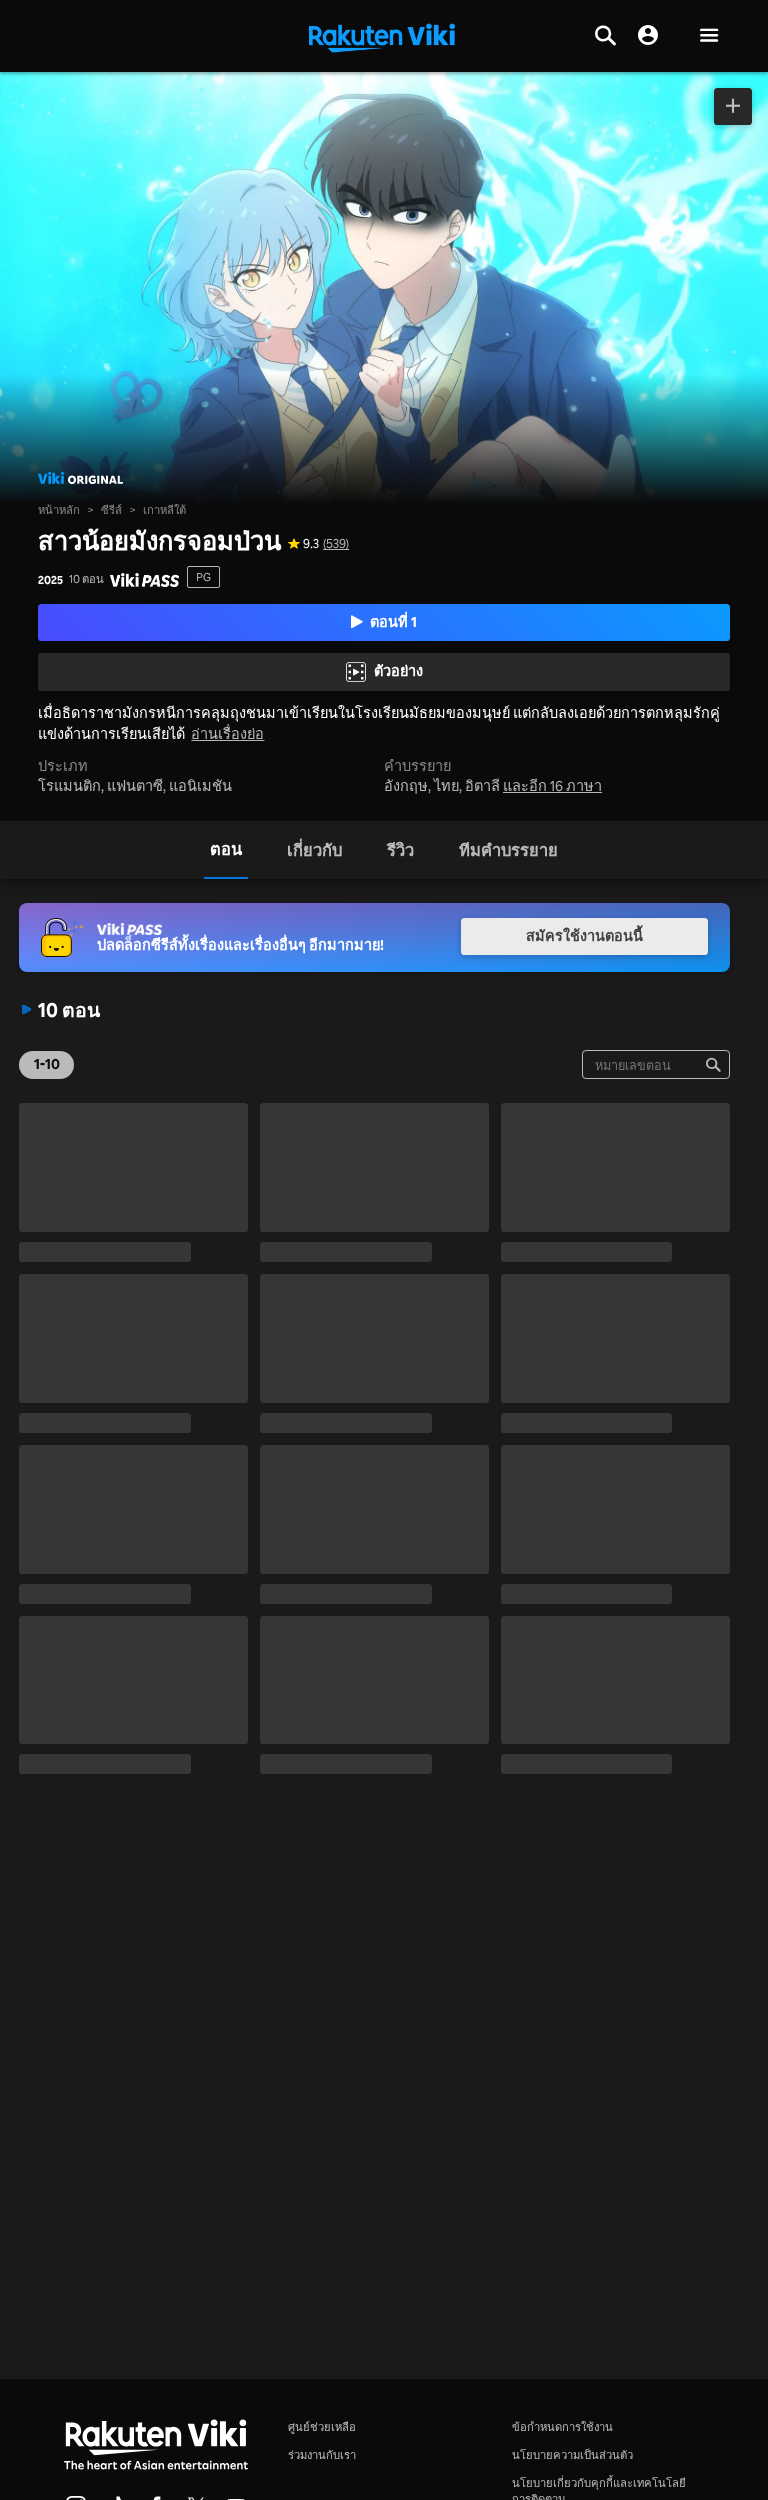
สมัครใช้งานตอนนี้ (584, 935)
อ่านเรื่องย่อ (227, 734)
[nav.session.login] (648, 36)
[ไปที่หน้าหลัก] (382, 36)
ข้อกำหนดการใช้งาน (562, 2427)
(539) (336, 543)
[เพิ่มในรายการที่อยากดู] (733, 106)
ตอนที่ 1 (393, 621)
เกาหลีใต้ (164, 510)
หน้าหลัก (59, 510)
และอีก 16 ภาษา (552, 786)
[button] (709, 36)
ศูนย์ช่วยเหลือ (322, 2427)
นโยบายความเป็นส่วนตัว (572, 2455)
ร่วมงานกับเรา (322, 2455)
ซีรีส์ (111, 510)
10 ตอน (86, 579)
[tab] (226, 850)
